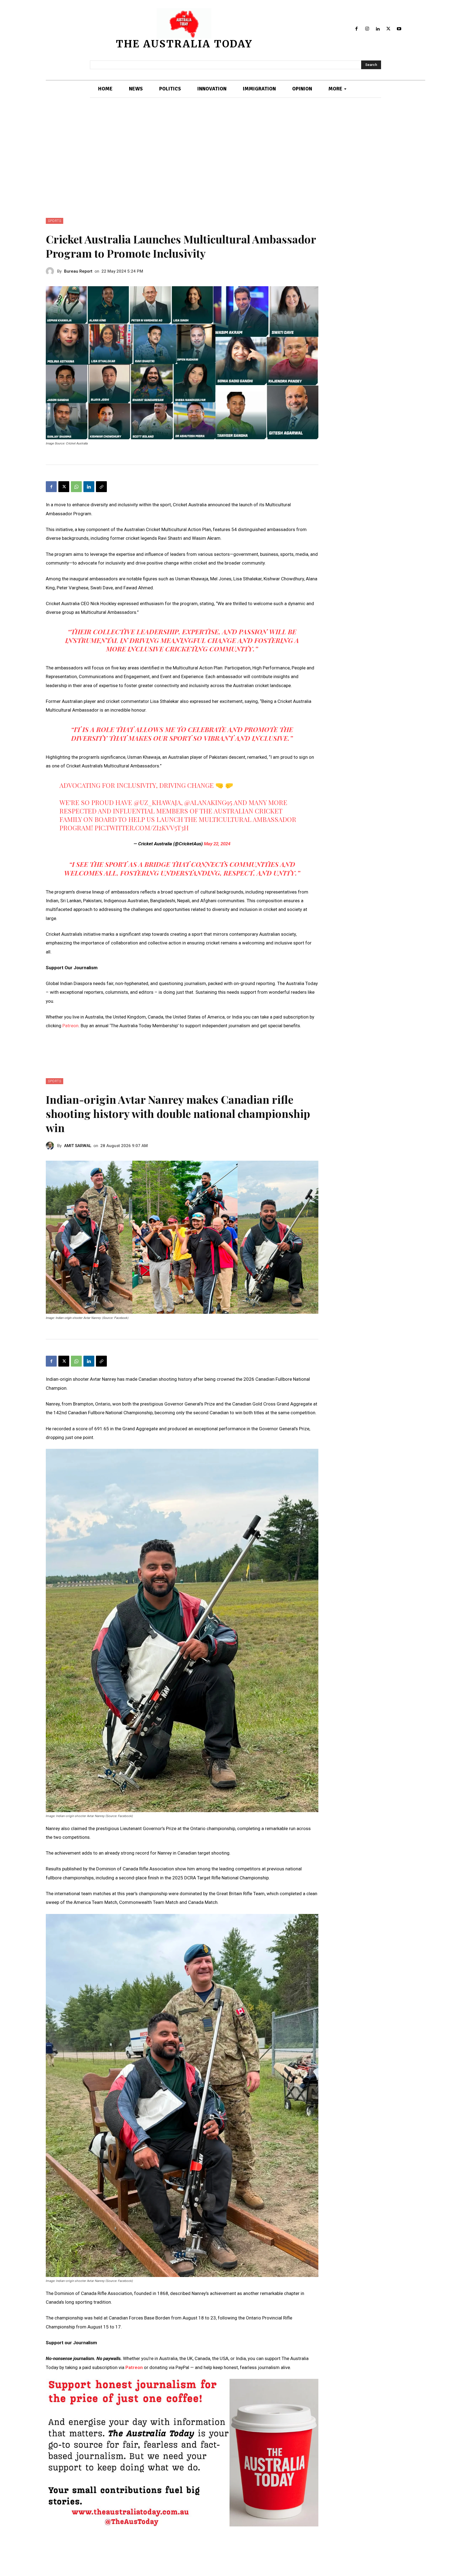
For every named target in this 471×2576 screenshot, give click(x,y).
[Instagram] (367, 29)
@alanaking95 (208, 802)
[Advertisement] (235, 158)
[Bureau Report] (52, 271)
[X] (388, 29)
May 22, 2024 (217, 844)
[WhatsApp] (76, 487)
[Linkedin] (378, 29)
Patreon (70, 1026)
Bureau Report (78, 271)
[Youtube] (399, 29)
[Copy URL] (101, 487)
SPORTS (55, 221)
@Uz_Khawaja (157, 802)
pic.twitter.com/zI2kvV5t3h (142, 828)
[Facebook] (357, 29)
